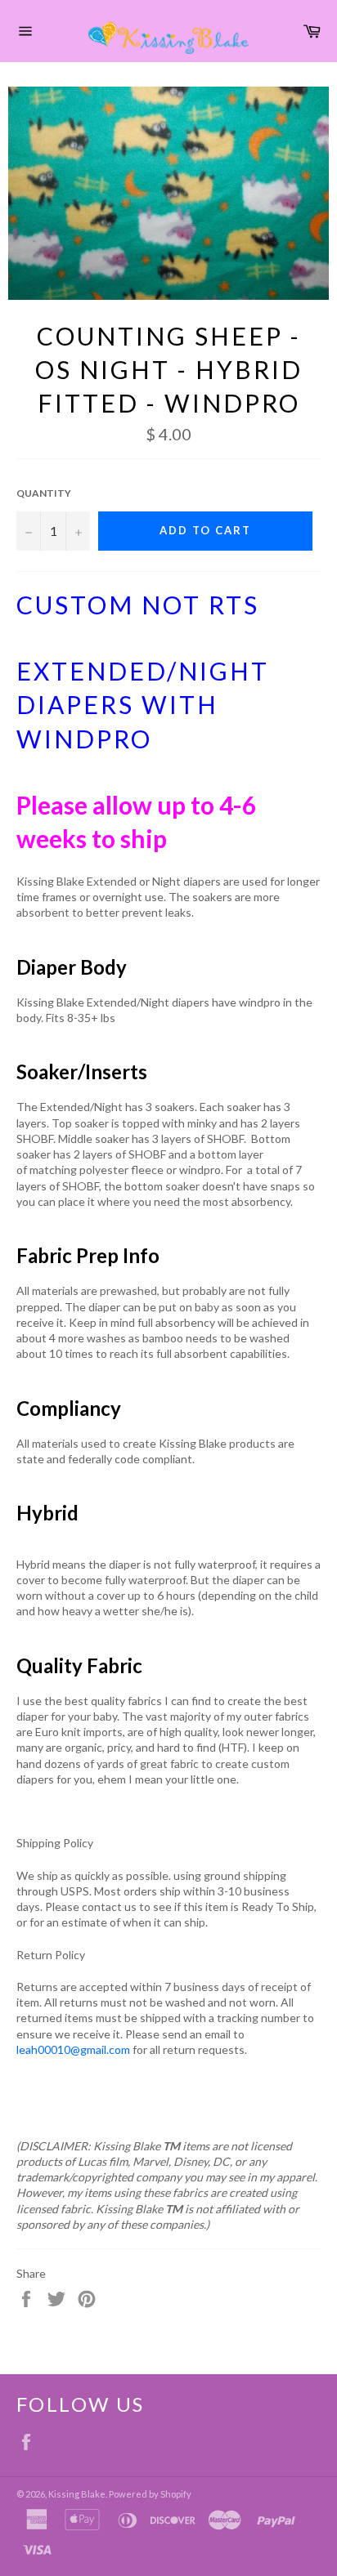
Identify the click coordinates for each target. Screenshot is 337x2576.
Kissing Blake (77, 2494)
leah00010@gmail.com (73, 2049)
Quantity (44, 493)
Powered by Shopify (150, 2494)
